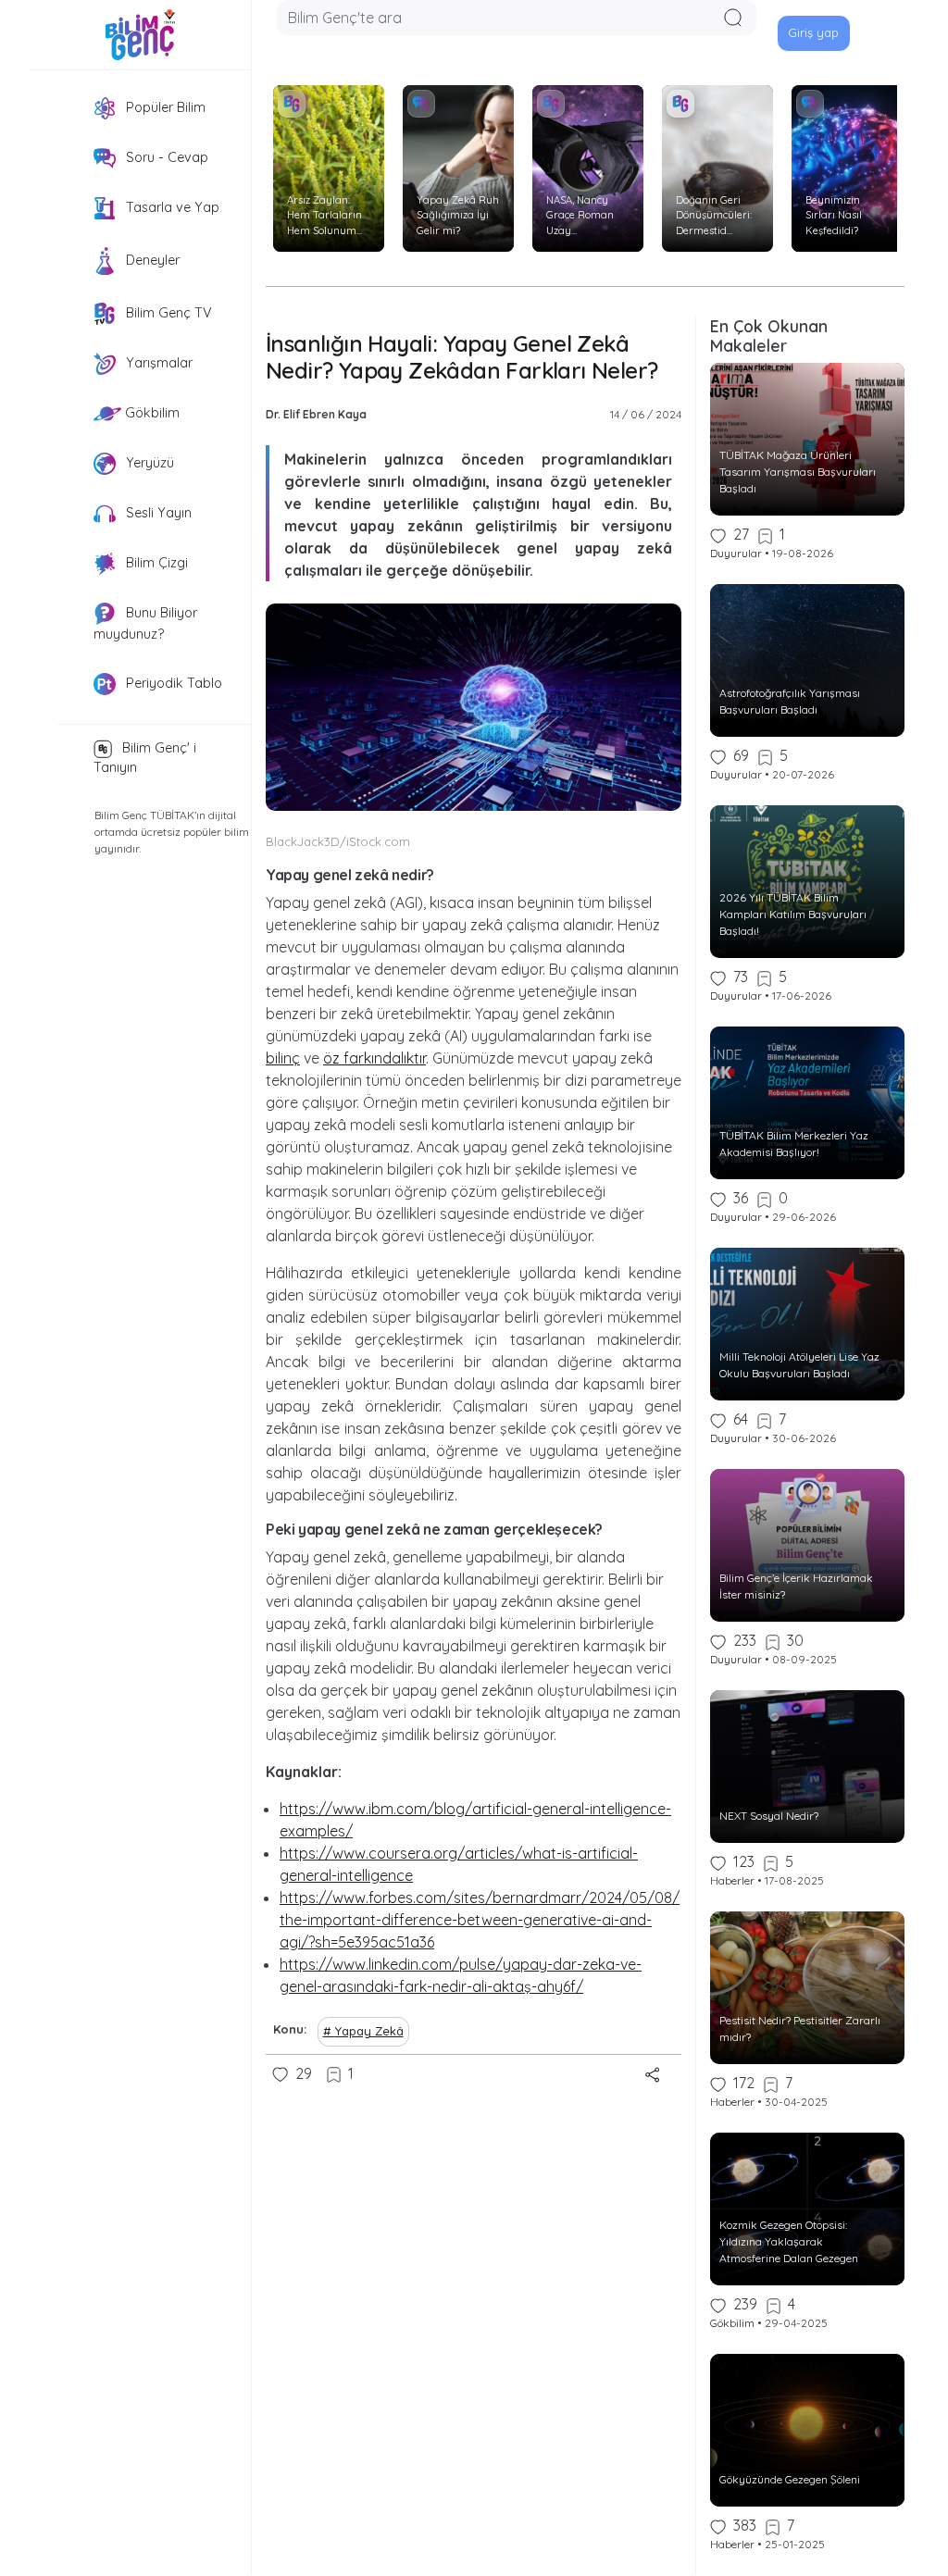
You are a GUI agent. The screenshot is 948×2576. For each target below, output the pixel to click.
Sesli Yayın (157, 513)
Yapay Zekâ (369, 2031)
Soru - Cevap (165, 157)
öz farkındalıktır (374, 1058)
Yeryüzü (148, 463)
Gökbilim (150, 413)
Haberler (732, 1880)
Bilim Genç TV (167, 313)
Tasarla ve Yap (171, 207)
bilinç (283, 1058)
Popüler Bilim (164, 107)
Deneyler (151, 260)
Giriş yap (813, 32)
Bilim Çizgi (155, 563)
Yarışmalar (157, 363)
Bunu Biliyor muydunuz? (145, 623)
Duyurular (736, 553)
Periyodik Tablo (172, 682)
